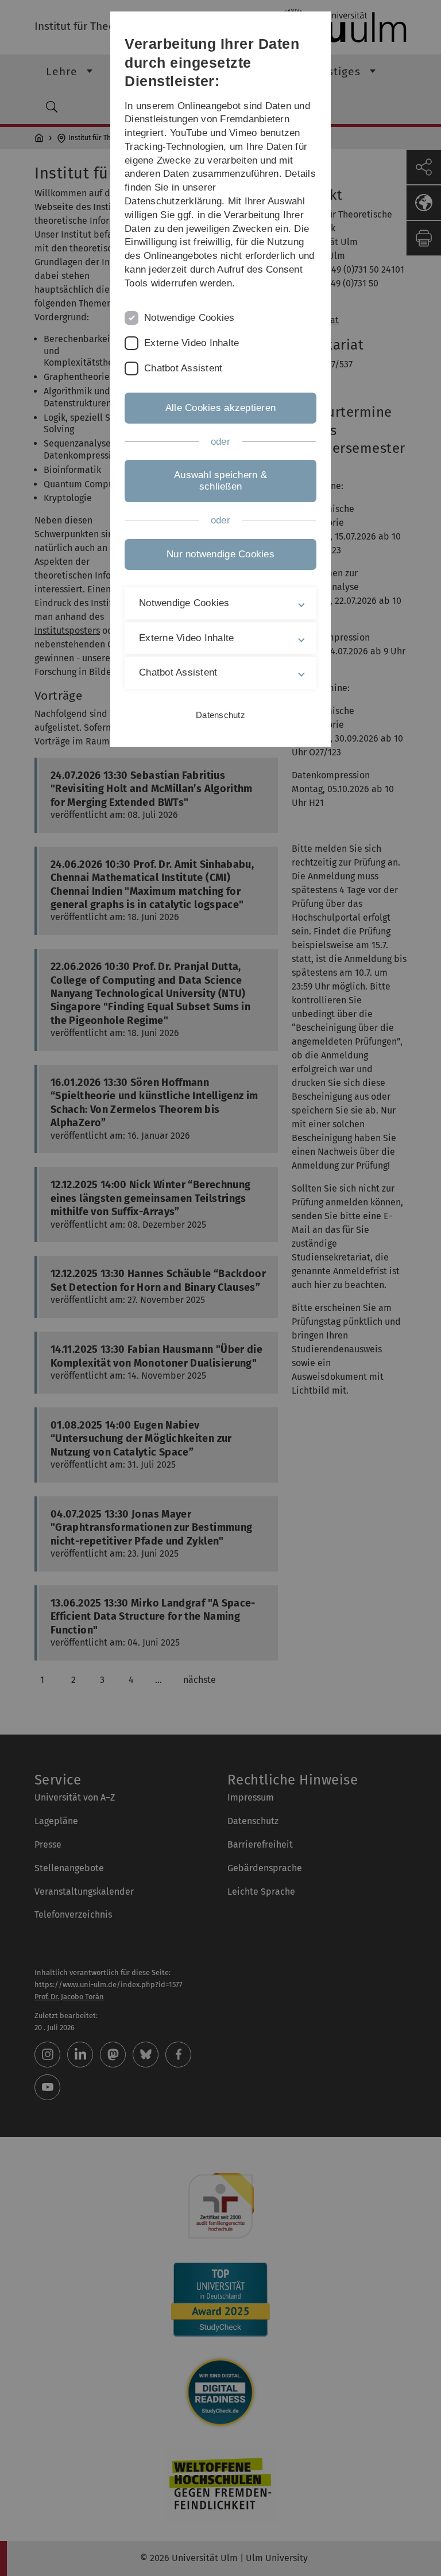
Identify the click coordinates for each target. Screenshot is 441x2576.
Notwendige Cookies (189, 318)
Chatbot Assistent (183, 368)
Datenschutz (220, 715)
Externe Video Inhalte (192, 343)
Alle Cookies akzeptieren (220, 408)
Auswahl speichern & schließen (220, 481)
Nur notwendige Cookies (220, 554)
